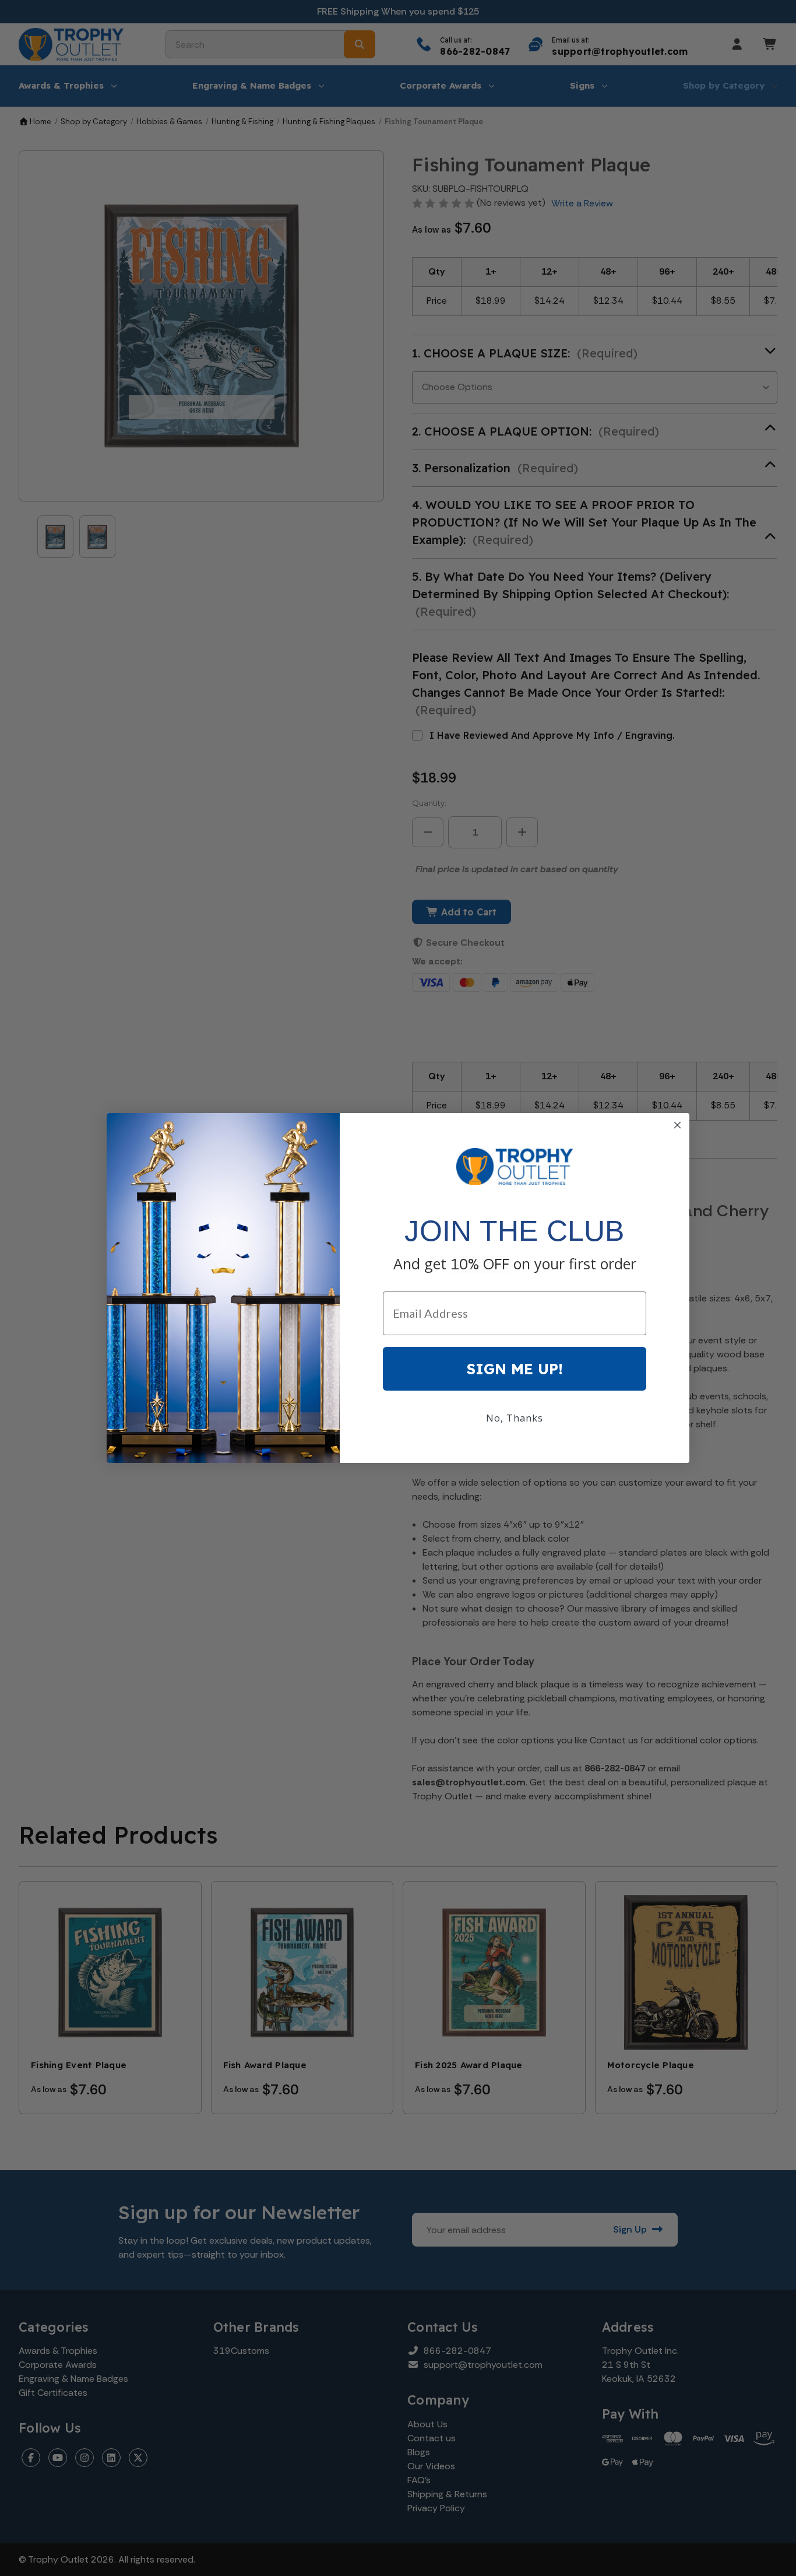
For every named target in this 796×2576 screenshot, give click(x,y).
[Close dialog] (677, 1125)
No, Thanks (515, 1418)
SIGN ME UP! (515, 1369)
